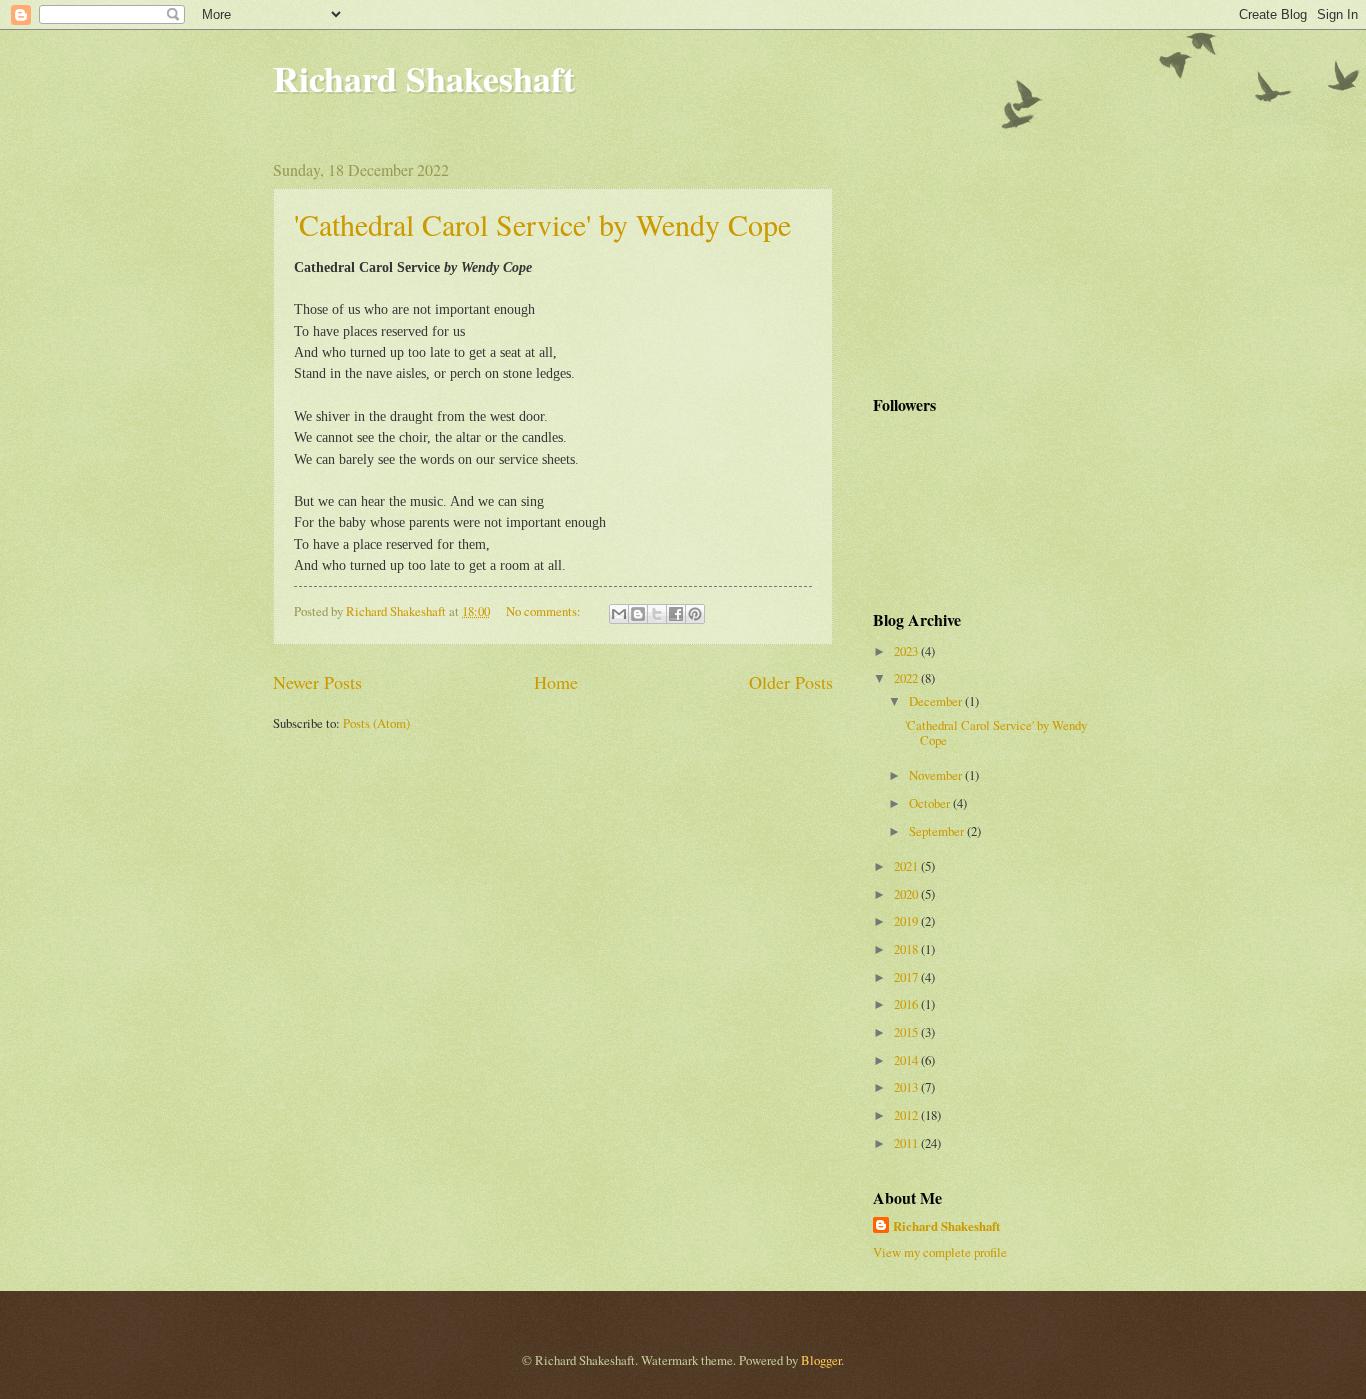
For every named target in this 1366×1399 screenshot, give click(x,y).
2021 (907, 866)
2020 (907, 894)
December (937, 701)
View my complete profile (940, 1252)
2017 (907, 977)
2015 (907, 1032)
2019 (907, 921)
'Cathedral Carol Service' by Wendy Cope (542, 224)
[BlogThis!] (638, 614)
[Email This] (619, 614)
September (938, 831)
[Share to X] (657, 614)
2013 (907, 1087)
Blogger (821, 1360)
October (931, 803)
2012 (907, 1115)
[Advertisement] (973, 259)
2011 (907, 1143)
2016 (907, 1004)
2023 (907, 651)
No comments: (545, 611)
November (937, 775)
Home (556, 682)
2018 (907, 949)
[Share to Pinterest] (695, 614)
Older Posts (791, 682)
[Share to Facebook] (676, 614)
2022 (907, 678)
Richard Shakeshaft (424, 78)
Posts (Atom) (376, 723)
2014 (907, 1060)
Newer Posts (317, 682)
